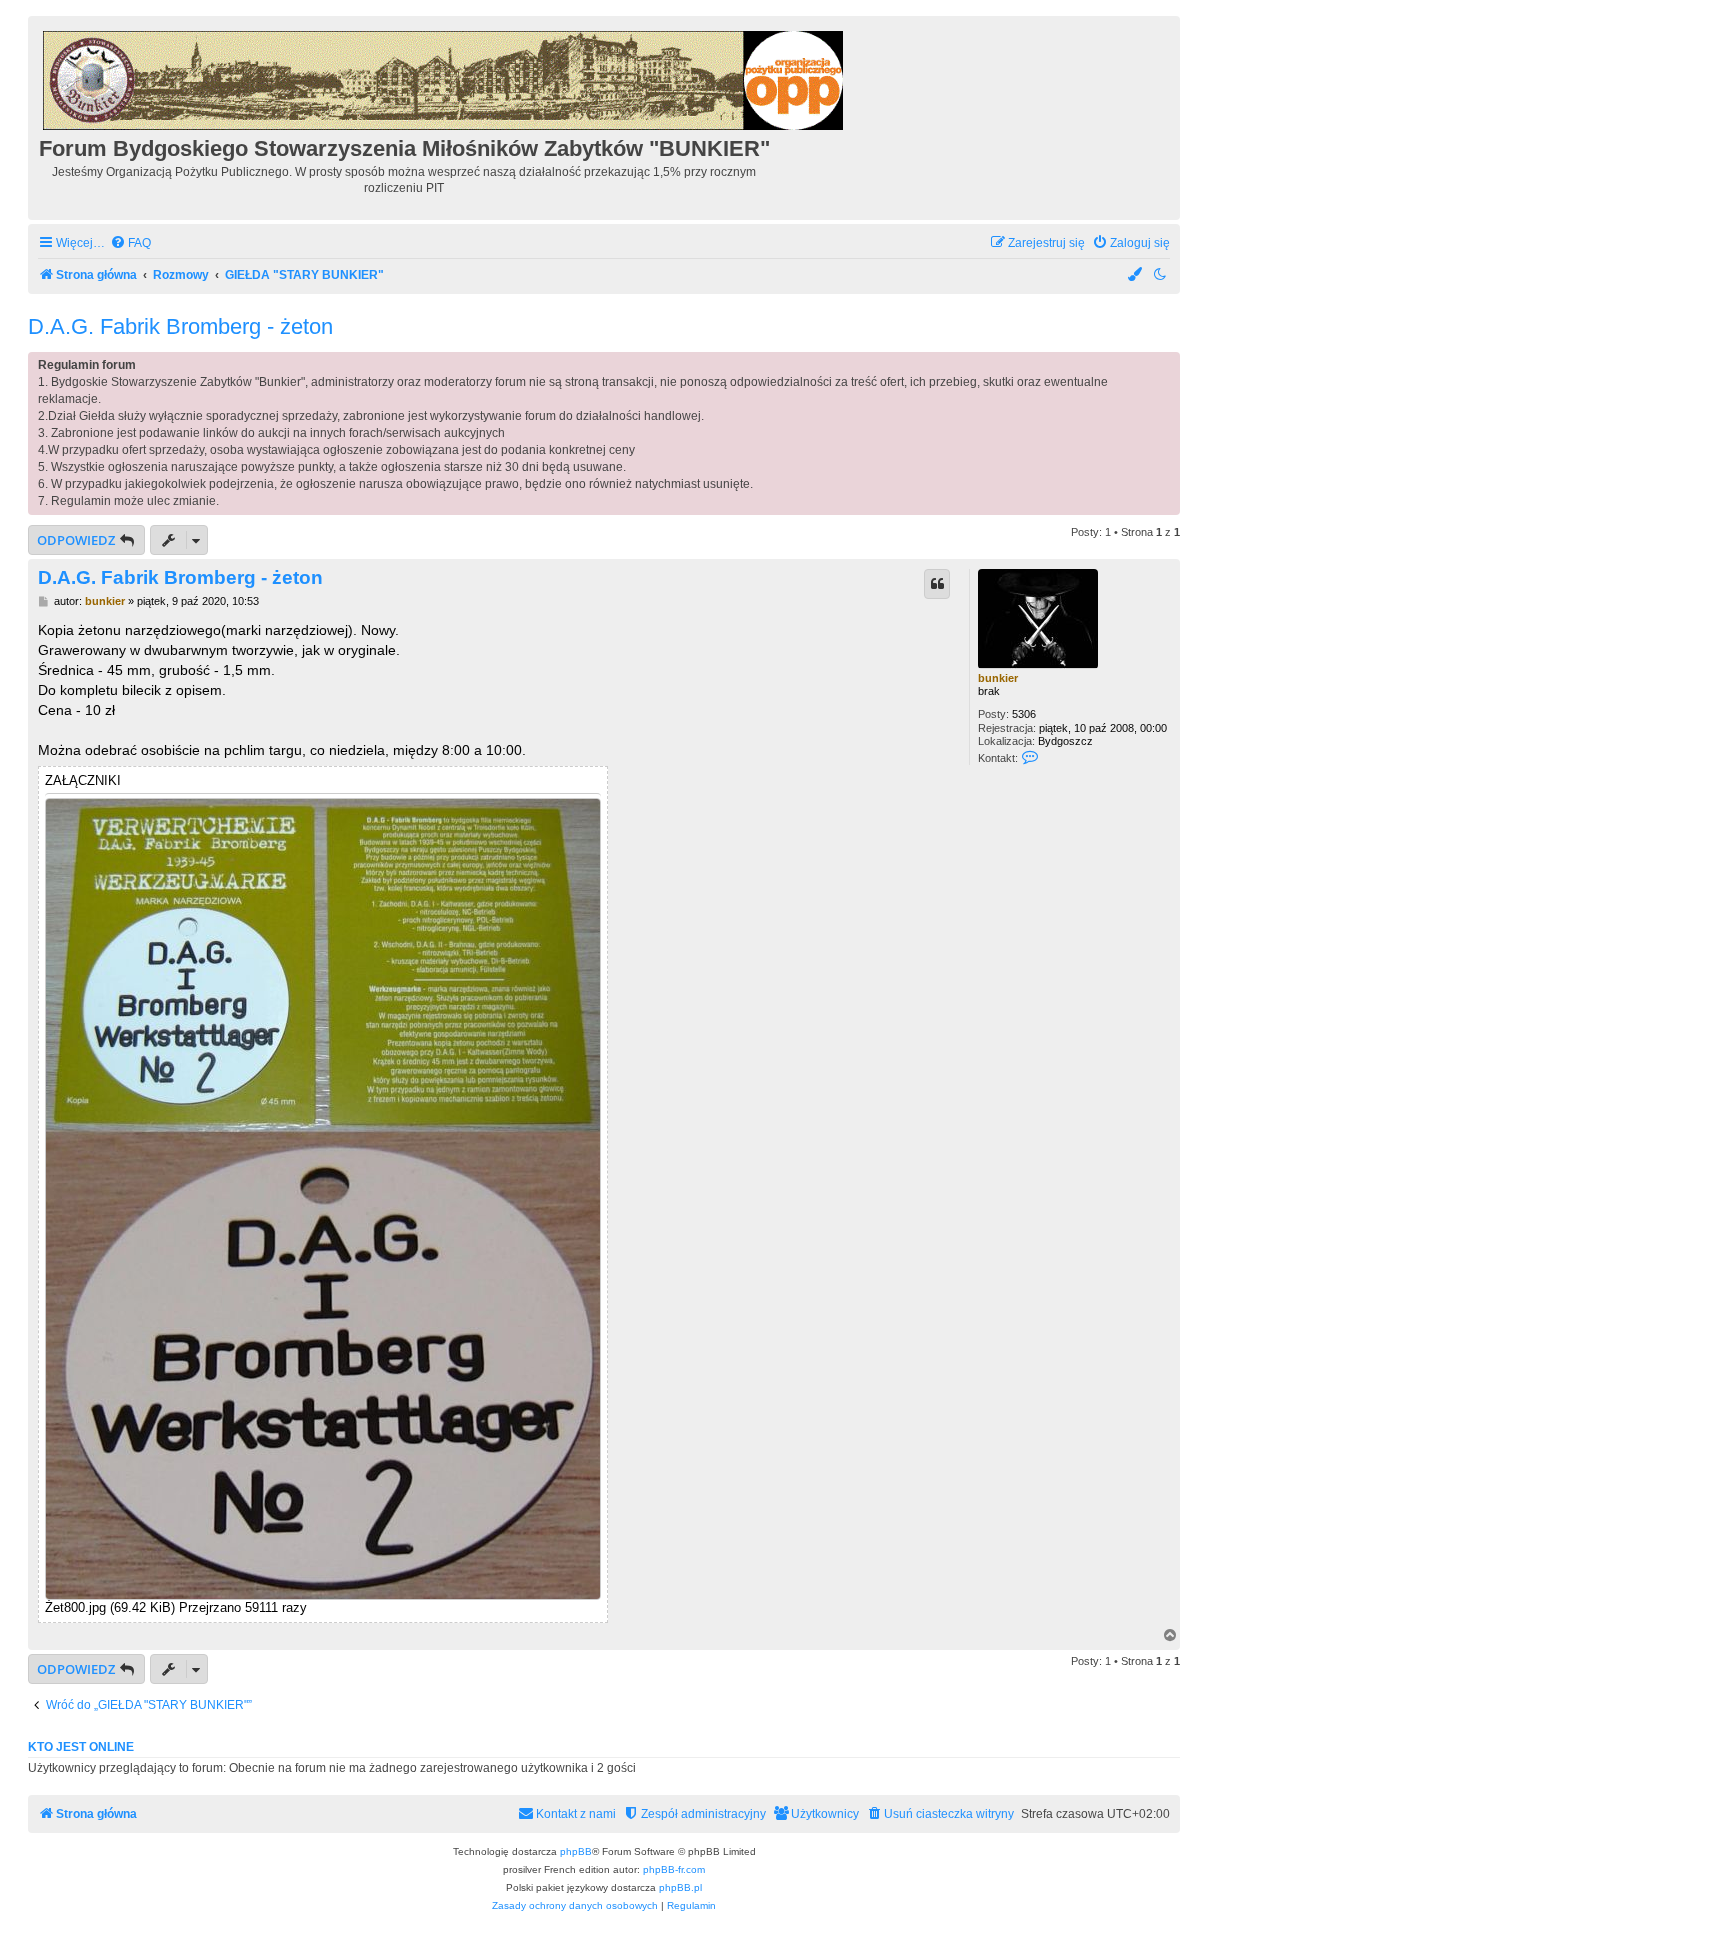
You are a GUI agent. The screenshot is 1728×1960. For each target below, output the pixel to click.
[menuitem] (130, 243)
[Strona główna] (444, 77)
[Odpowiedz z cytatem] (937, 584)
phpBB (576, 1851)
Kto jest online (81, 1747)
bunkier (998, 678)
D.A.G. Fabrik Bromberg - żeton (180, 326)
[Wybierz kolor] (1136, 275)
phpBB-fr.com (674, 1869)
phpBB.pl (680, 1887)
